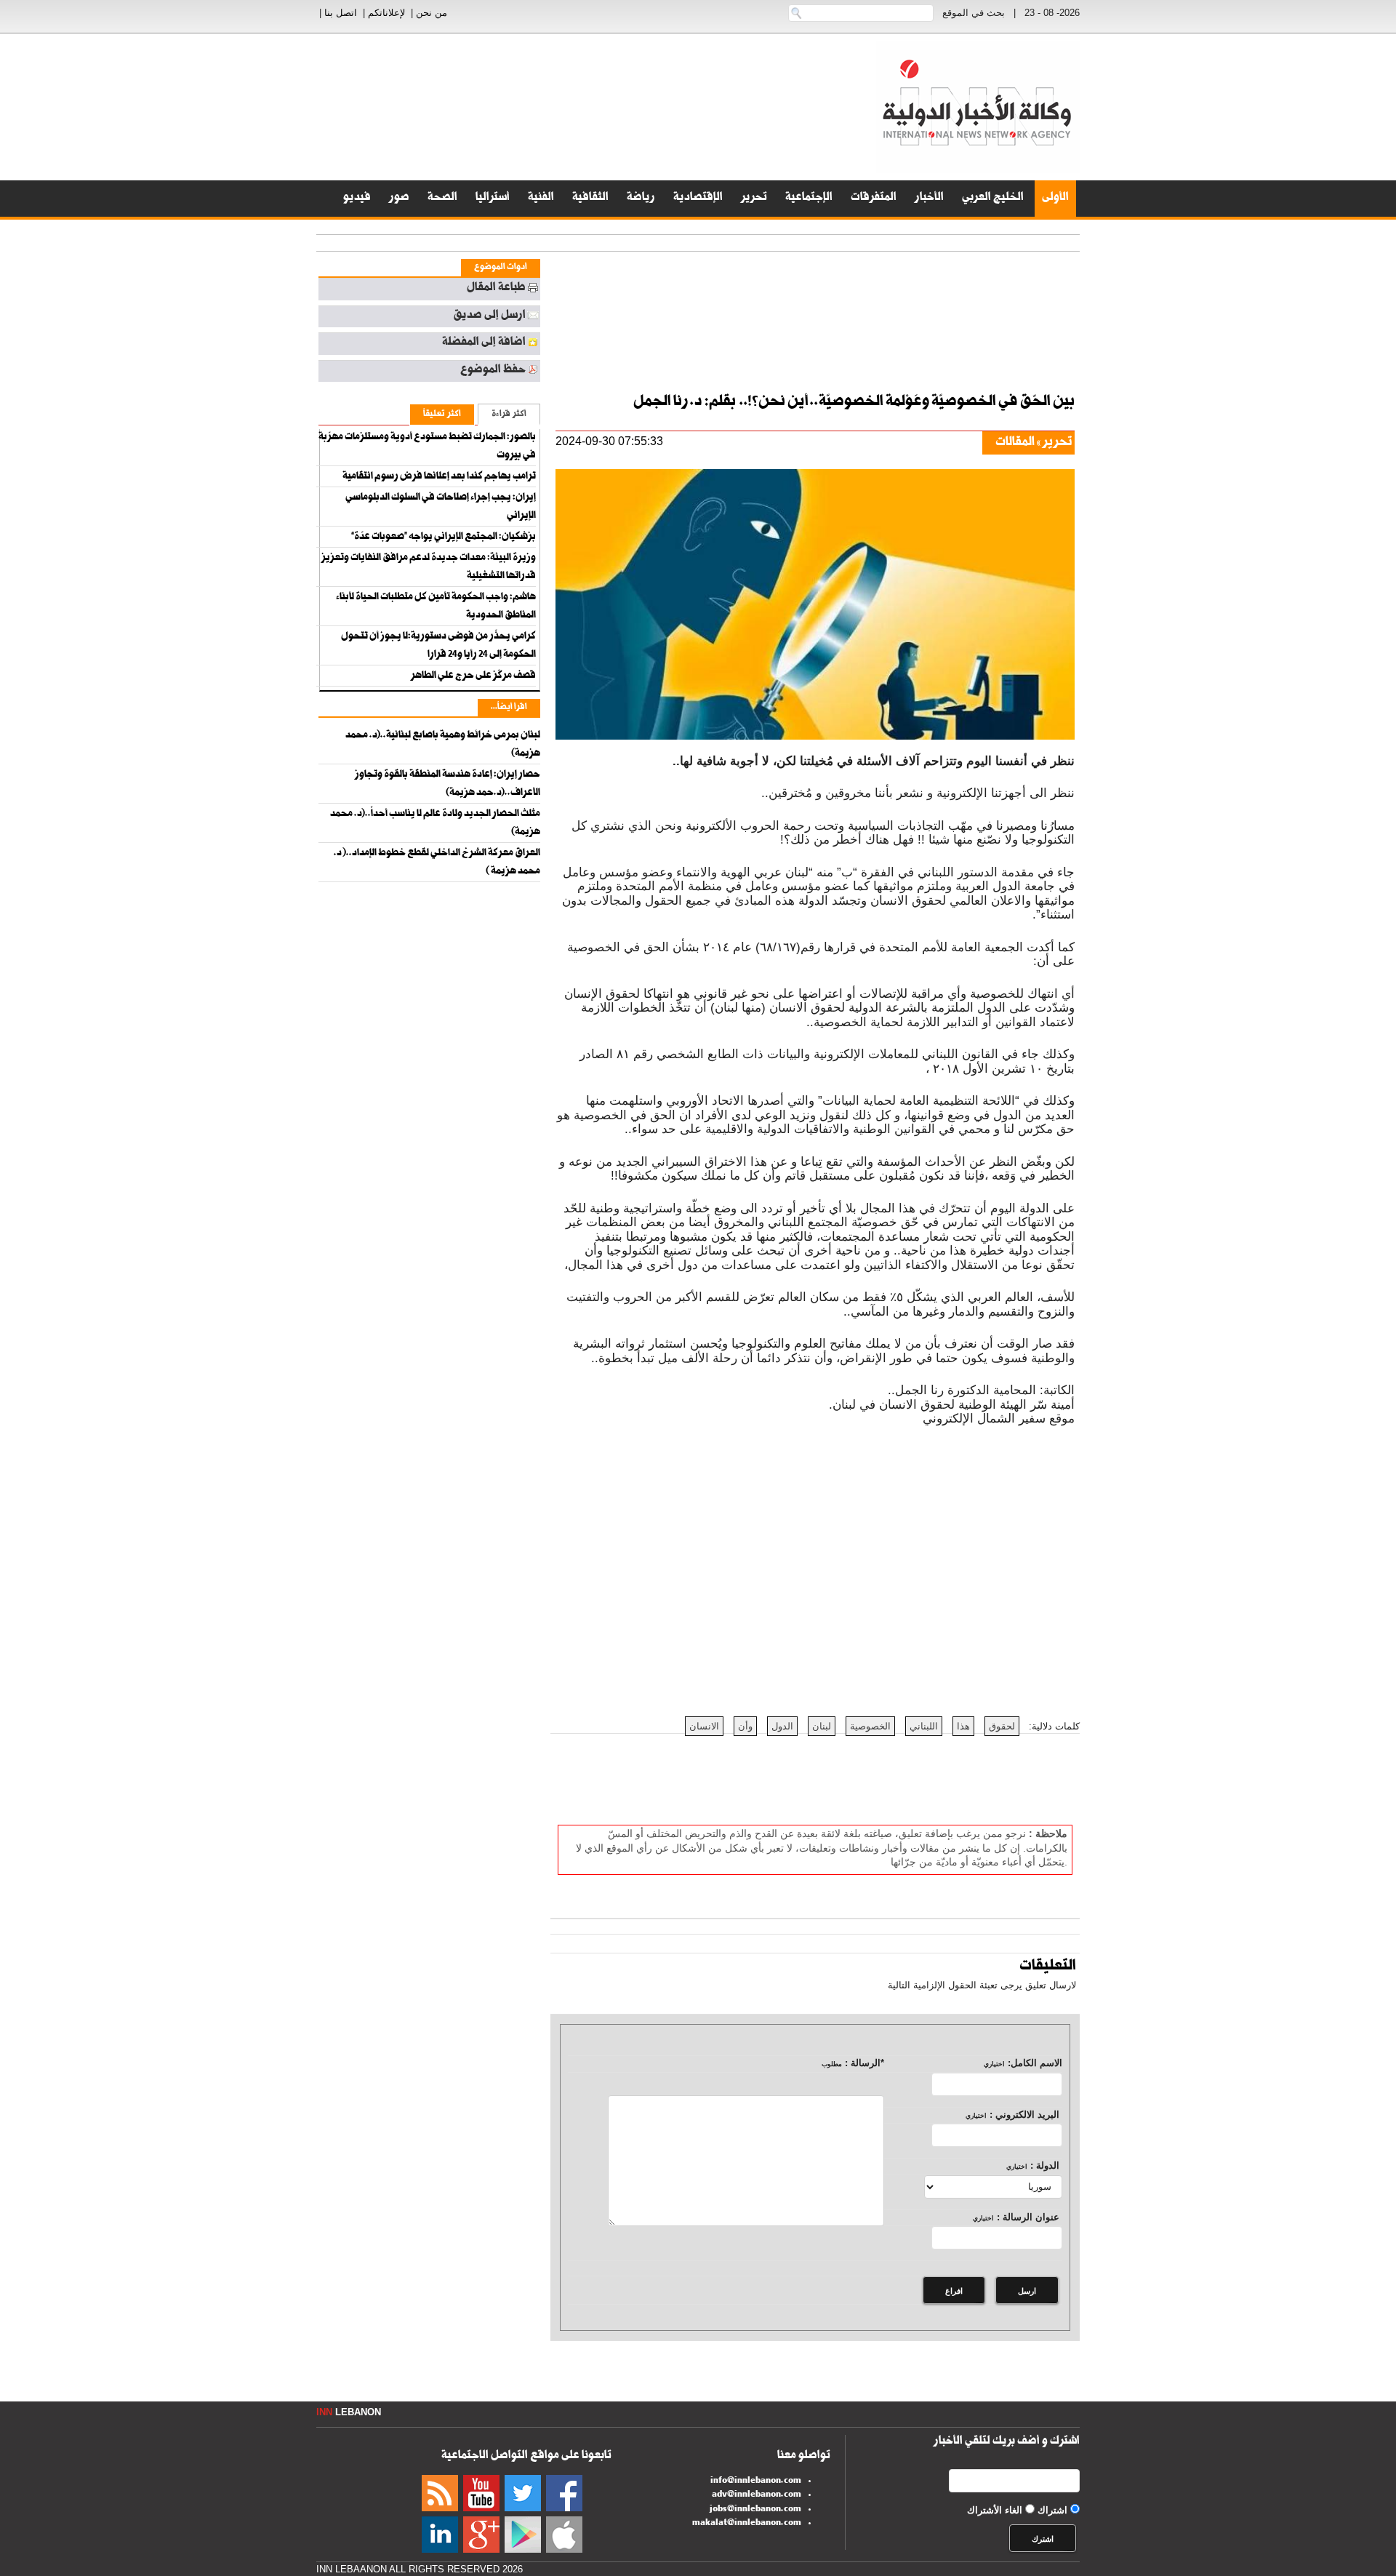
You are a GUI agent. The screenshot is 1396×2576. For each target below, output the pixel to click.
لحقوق (1002, 1726)
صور (399, 199)
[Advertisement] (1338, 364)
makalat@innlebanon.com (747, 2524)
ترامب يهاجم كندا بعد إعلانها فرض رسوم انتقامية (439, 477)
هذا (963, 1726)
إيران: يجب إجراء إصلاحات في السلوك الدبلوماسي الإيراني (441, 507)
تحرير (754, 199)
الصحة (442, 199)
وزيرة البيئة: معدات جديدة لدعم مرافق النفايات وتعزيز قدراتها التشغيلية (429, 568)
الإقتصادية (698, 199)
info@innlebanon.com (756, 2481)
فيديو (357, 199)
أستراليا (493, 199)
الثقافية (590, 199)
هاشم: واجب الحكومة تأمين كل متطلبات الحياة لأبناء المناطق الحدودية (436, 607)
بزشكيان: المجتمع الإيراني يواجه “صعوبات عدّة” (444, 537)
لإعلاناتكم (386, 13)
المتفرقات (874, 199)
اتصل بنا (341, 13)
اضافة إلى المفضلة (484, 343)
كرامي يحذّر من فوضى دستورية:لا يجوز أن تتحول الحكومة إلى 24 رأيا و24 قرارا (438, 646)
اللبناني (924, 1726)
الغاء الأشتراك (995, 2510)
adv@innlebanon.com (757, 2495)
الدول (782, 1726)
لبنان (822, 1726)
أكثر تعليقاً (442, 415)
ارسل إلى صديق (489, 316)
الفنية (541, 199)
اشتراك (1052, 2510)
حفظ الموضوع (493, 371)
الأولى (1055, 199)
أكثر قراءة (509, 415)
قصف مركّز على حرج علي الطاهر (473, 676)
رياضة (641, 199)
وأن (745, 1726)
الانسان (704, 1726)
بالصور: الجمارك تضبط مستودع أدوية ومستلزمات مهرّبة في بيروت (427, 447)
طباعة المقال (496, 289)
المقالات (1015, 443)
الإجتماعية (809, 199)
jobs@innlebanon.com (755, 2510)
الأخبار (929, 199)
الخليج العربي (993, 199)
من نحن (432, 13)
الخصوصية (870, 1726)
